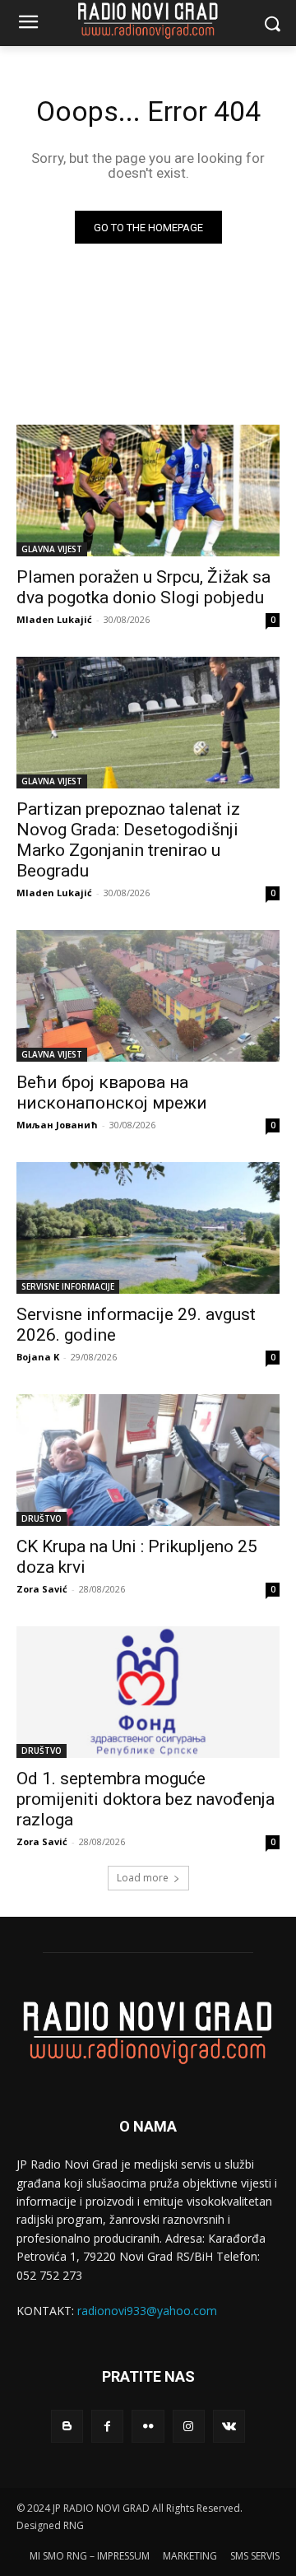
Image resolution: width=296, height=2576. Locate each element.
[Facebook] (107, 2426)
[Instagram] (189, 2426)
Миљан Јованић (57, 1125)
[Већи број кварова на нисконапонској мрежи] (148, 996)
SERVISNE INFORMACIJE (68, 1286)
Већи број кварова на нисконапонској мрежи (112, 1093)
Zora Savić (42, 1589)
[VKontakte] (229, 2426)
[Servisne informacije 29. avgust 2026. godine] (148, 1228)
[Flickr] (148, 2426)
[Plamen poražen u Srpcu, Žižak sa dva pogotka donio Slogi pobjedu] (148, 491)
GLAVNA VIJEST (52, 549)
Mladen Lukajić (54, 619)
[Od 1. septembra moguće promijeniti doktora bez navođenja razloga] (148, 1692)
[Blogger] (67, 2426)
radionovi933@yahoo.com (147, 2311)
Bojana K (38, 1357)
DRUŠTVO (42, 1518)
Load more (143, 1878)
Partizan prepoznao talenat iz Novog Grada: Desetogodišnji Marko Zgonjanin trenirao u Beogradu (128, 840)
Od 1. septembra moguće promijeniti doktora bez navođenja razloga (146, 1799)
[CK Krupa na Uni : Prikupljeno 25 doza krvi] (148, 1460)
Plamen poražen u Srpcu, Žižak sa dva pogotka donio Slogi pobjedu (143, 587)
